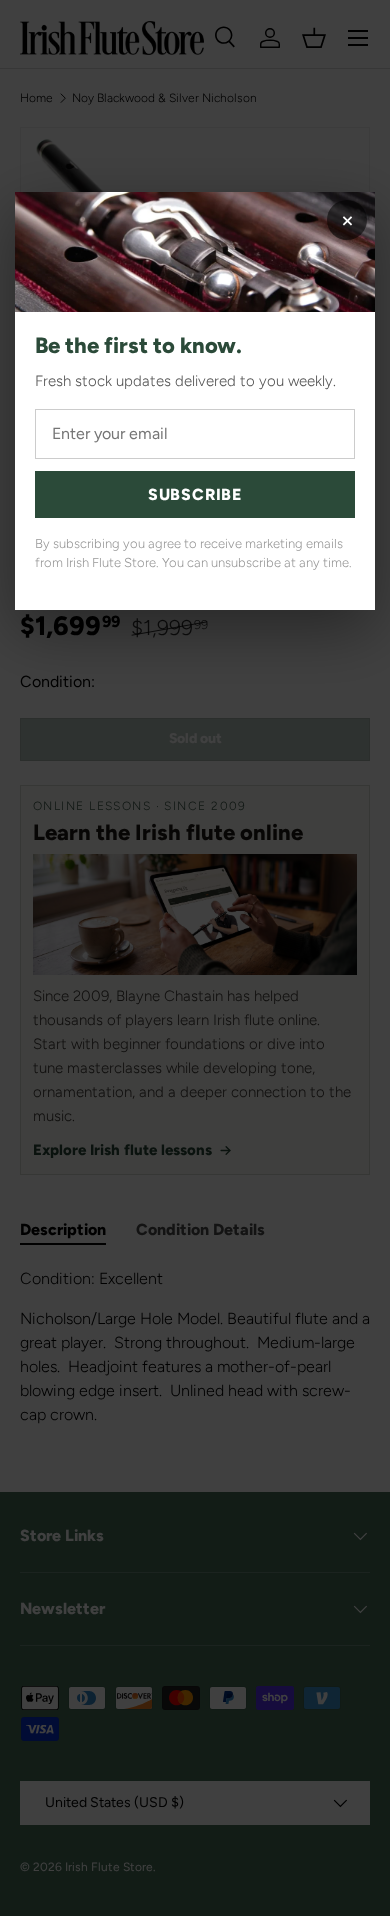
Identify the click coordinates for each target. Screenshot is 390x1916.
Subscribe (195, 494)
